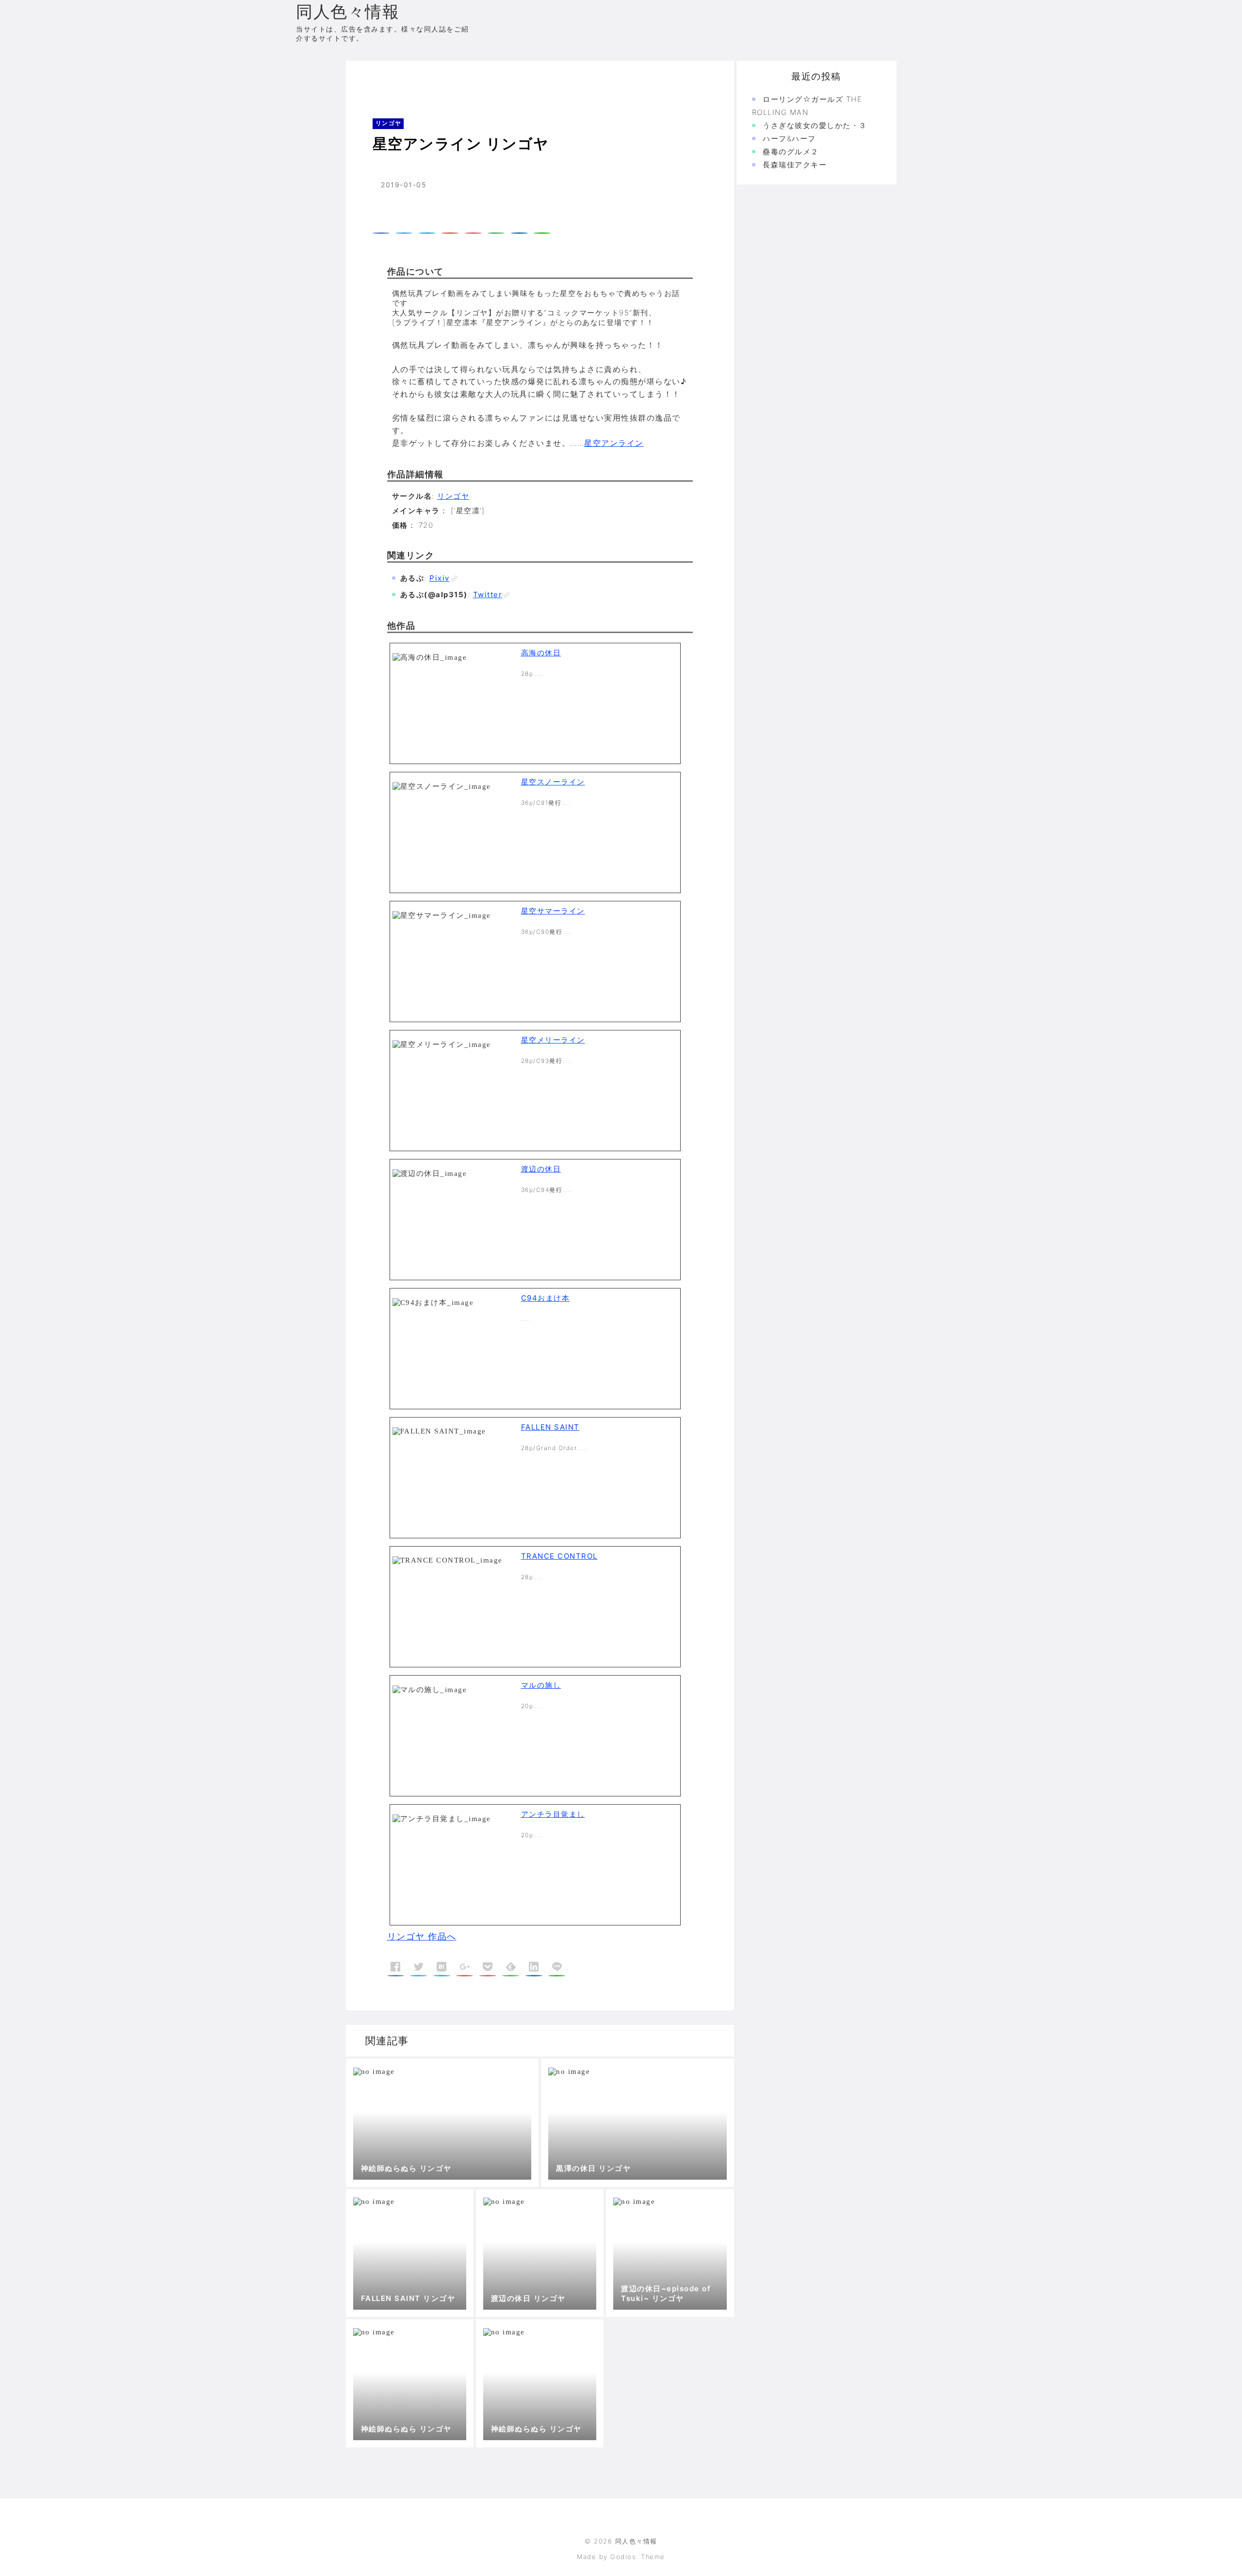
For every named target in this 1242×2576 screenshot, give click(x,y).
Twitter (488, 595)
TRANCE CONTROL (559, 1556)
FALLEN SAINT (550, 1427)
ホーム (371, 80)
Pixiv (440, 578)
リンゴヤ (408, 80)
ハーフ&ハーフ (789, 139)
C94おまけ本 (546, 1298)
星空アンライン (614, 443)
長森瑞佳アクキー (795, 165)
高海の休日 (541, 653)
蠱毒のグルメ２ (791, 152)
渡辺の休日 (541, 1169)
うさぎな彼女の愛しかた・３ (815, 125)
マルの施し (541, 1685)
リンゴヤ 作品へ (422, 1936)
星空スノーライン (553, 782)
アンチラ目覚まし (553, 1814)
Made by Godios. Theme (621, 2557)
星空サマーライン (553, 911)
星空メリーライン (553, 1040)
